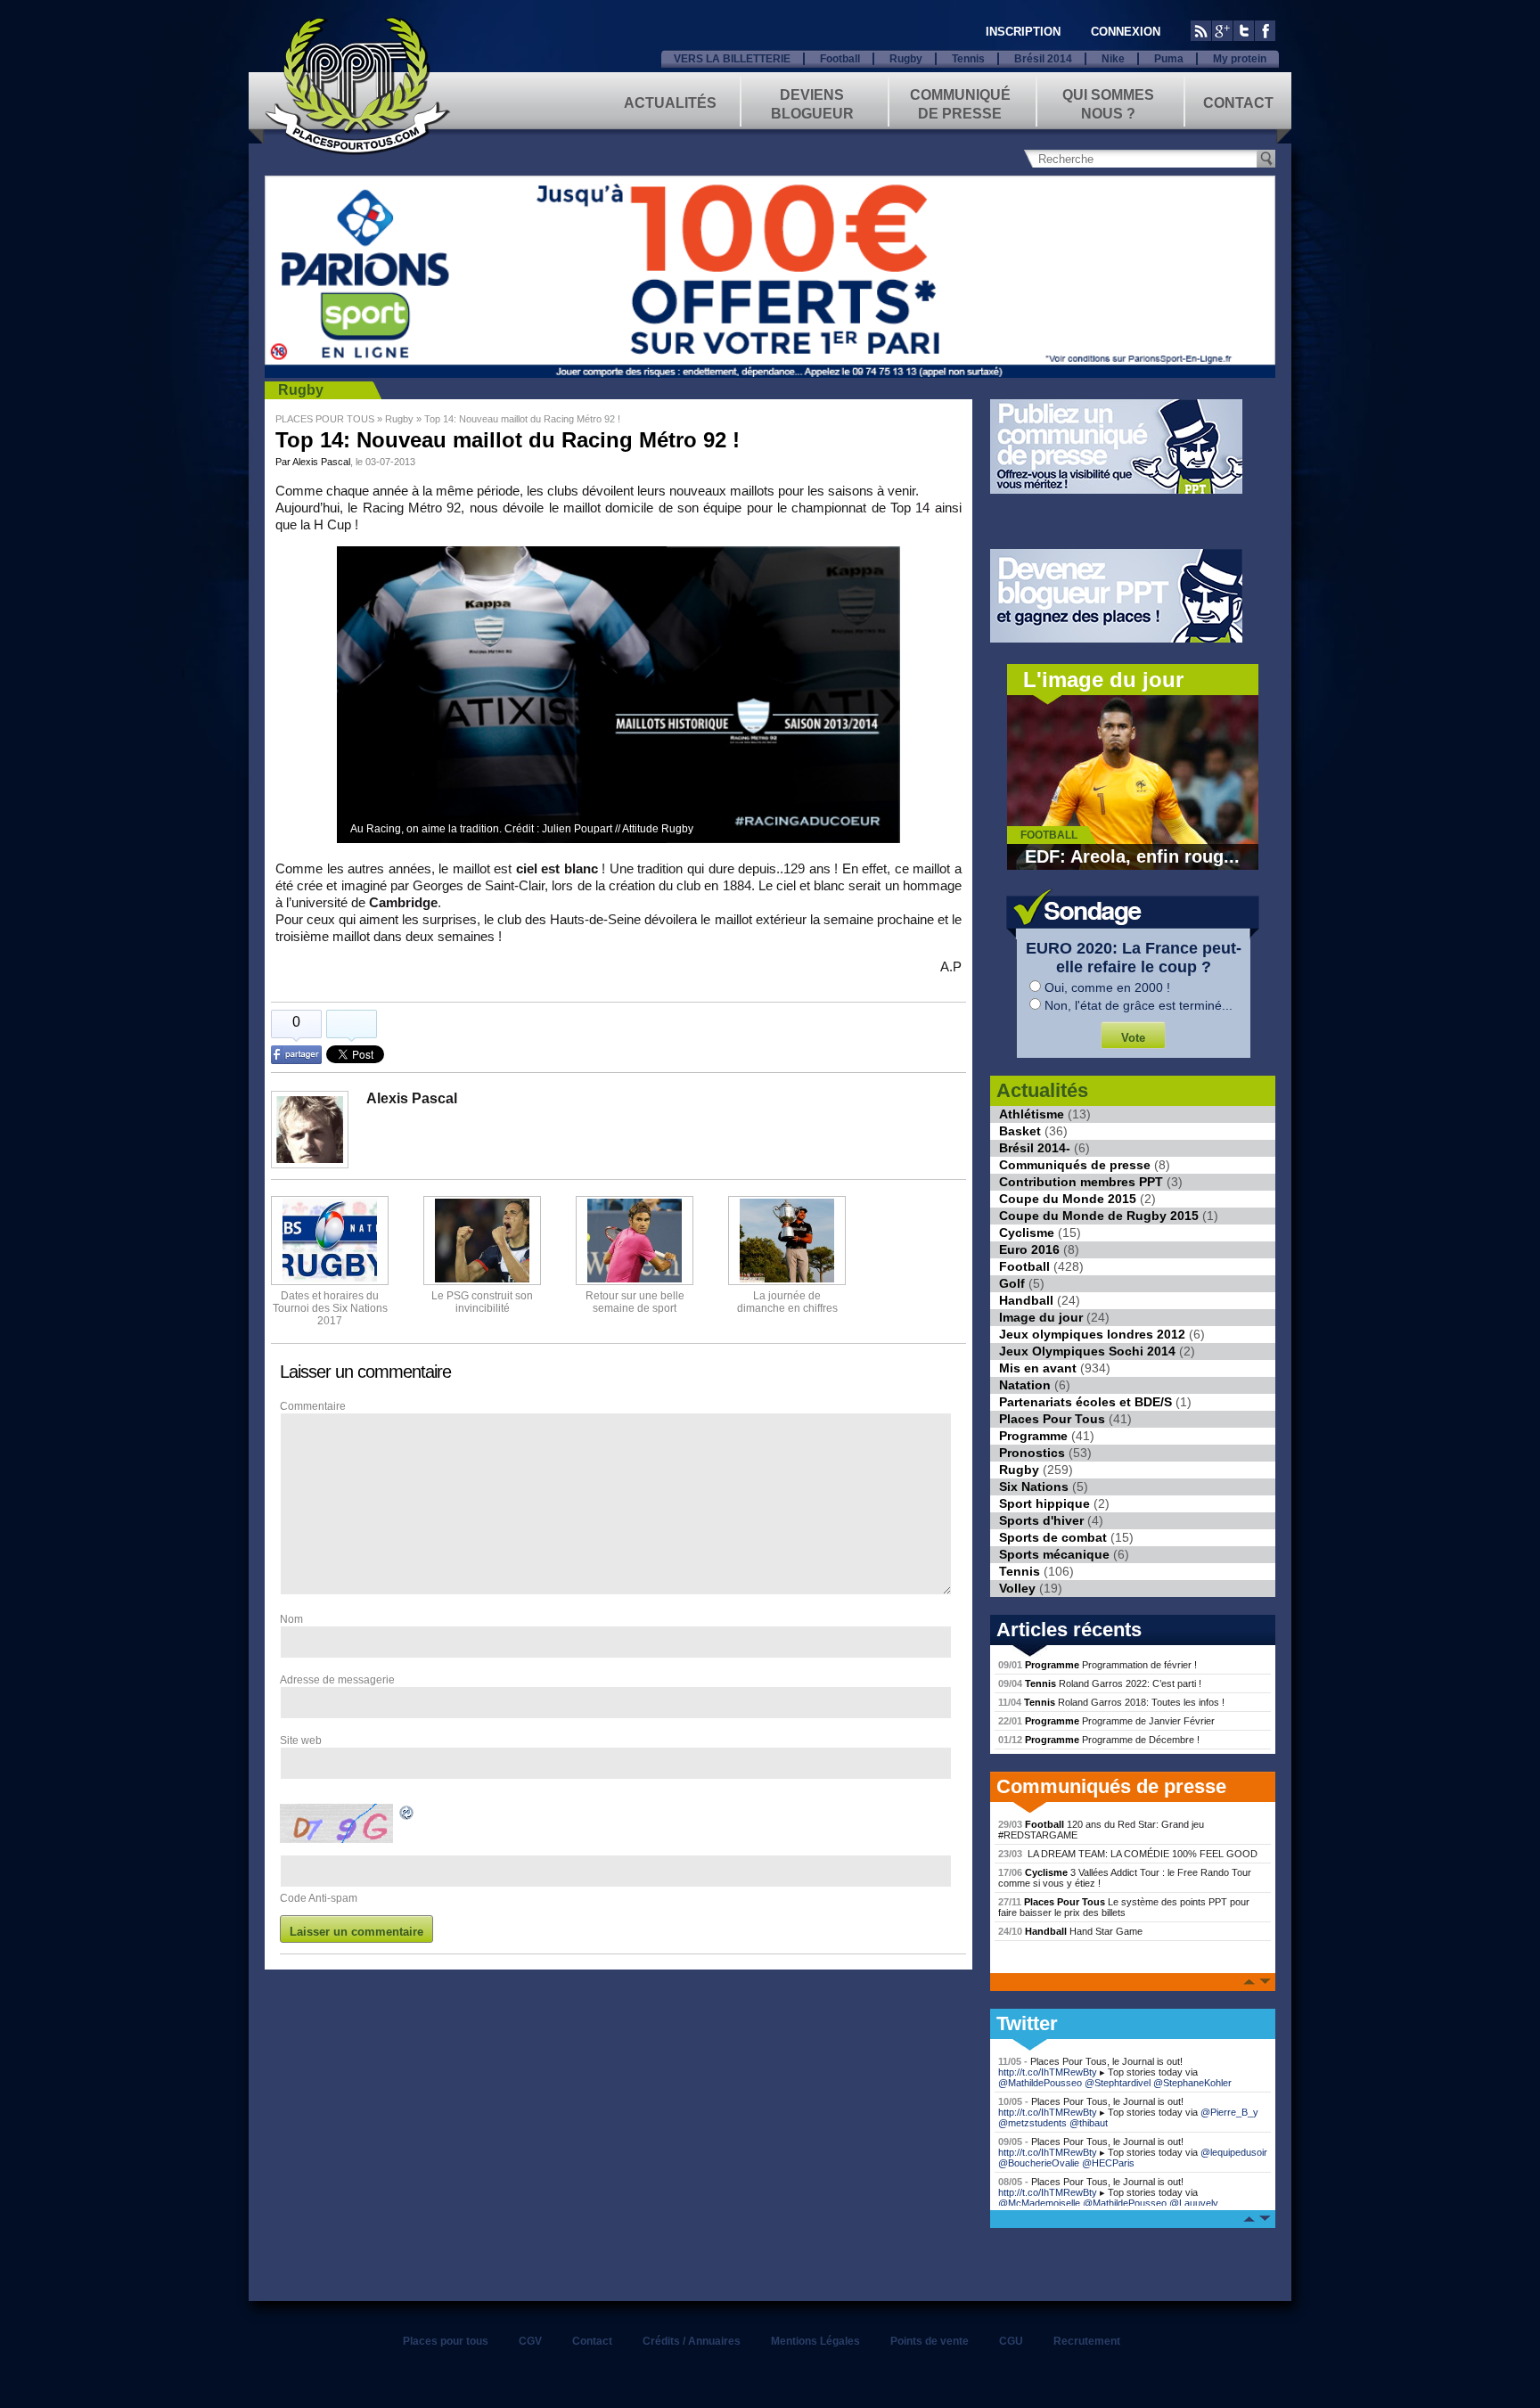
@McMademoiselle (1039, 2203)
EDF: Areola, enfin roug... (1132, 856)
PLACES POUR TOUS (325, 419)
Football (840, 59)
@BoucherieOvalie (1039, 2163)
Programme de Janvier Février (1106, 1721)
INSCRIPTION (1023, 32)
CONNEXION (1126, 32)
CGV (530, 2341)
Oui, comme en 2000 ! (1107, 987)
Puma (1169, 59)
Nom (291, 1619)
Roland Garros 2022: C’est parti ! (1100, 1683)
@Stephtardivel (1118, 2083)
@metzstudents (1032, 2123)
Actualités (670, 103)
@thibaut (1089, 2123)
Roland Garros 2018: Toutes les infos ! (1111, 1702)
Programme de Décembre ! (1099, 1740)
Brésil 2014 (1043, 59)
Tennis (968, 59)
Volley (1017, 1588)
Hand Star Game (1070, 1931)
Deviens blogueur (812, 103)
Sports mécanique (1054, 1554)
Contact (1238, 103)
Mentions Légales (815, 2341)
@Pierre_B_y (1229, 2112)
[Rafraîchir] (407, 1815)
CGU (1011, 2341)
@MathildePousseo (1040, 2083)
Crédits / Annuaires (692, 2341)
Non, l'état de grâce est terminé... (1139, 1005)
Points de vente (930, 2341)
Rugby (906, 59)
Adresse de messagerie (337, 1680)
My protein (1240, 59)
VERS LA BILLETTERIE (732, 59)
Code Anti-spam (319, 1898)
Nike (1113, 59)
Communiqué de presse (960, 103)
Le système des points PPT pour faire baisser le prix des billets (1124, 1907)
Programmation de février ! (1098, 1665)
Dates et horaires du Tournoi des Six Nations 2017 (330, 1308)
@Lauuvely (1194, 2203)
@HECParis (1108, 2163)
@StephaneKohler (1192, 2083)
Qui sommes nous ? (1108, 103)
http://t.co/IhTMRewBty (1048, 2072)
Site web (301, 1740)
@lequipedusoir (1234, 2152)
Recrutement (1087, 2341)
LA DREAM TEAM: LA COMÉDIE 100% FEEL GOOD (1128, 1854)
